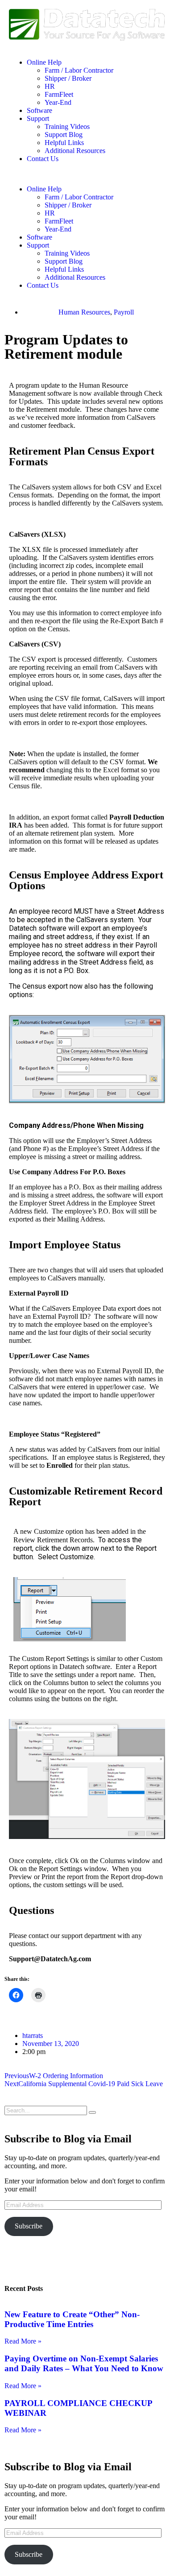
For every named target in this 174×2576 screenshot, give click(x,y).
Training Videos (67, 126)
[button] (87, 174)
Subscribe (29, 2226)
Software (39, 110)
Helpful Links (64, 143)
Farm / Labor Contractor (79, 70)
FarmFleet (59, 94)
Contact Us (43, 159)
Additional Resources (75, 151)
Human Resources (84, 312)
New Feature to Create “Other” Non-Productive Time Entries (72, 2319)
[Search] (92, 2112)
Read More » (23, 2341)
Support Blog (64, 135)
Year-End (58, 102)
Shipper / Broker (68, 78)
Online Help (44, 62)
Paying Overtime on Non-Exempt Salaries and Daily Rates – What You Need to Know (84, 2363)
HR (50, 86)
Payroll (124, 312)
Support (38, 118)
